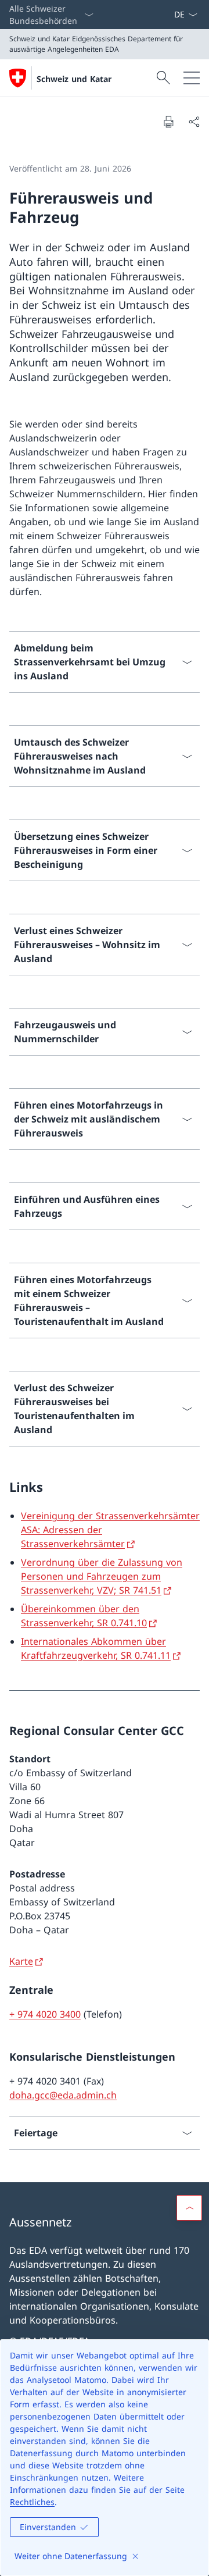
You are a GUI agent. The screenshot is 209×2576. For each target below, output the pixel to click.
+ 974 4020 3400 (45, 2014)
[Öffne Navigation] (192, 78)
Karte (21, 1961)
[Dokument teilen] (194, 122)
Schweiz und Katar (74, 79)
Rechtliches (32, 2502)
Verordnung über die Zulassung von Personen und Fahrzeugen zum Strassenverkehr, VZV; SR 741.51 (102, 1576)
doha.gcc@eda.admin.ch (63, 2095)
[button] (189, 2208)
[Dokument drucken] (168, 122)
